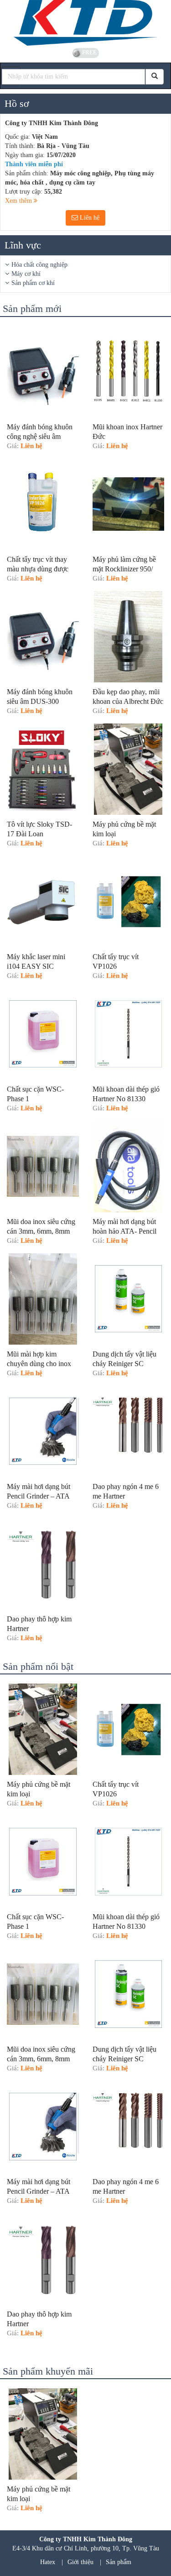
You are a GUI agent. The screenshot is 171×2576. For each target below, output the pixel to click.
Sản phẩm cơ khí (33, 283)
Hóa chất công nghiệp (39, 265)
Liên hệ (89, 218)
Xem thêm (19, 201)
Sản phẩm (119, 2562)
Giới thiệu (80, 2562)
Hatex (48, 2562)
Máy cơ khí (26, 274)
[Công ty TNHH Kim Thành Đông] (85, 23)
